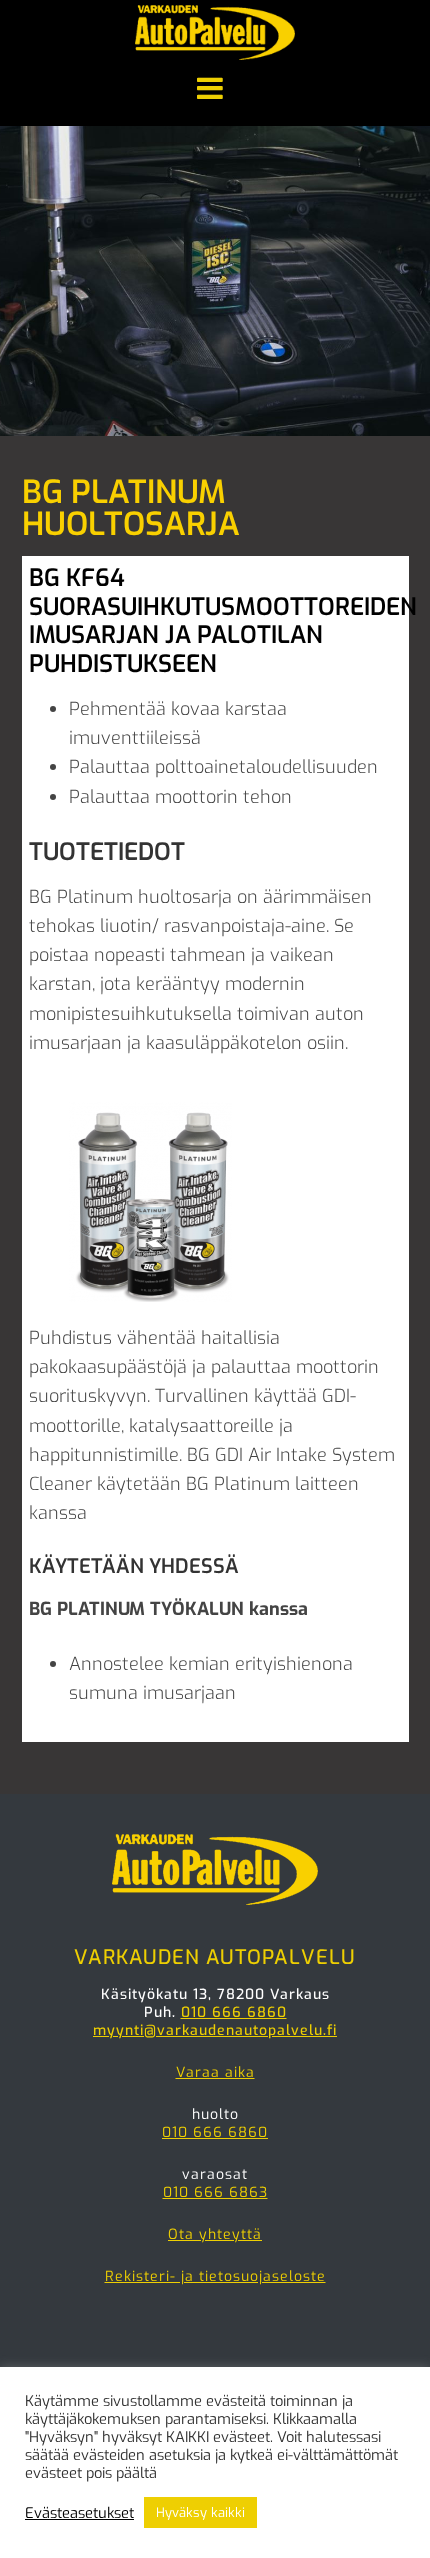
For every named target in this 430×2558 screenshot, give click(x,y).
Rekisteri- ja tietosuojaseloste (215, 2276)
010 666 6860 (234, 2012)
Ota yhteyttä (215, 2234)
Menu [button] (215, 90)
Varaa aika (215, 2072)
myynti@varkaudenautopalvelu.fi (215, 2030)
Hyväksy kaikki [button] (200, 2512)
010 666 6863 (215, 2192)
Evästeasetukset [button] (79, 2513)
